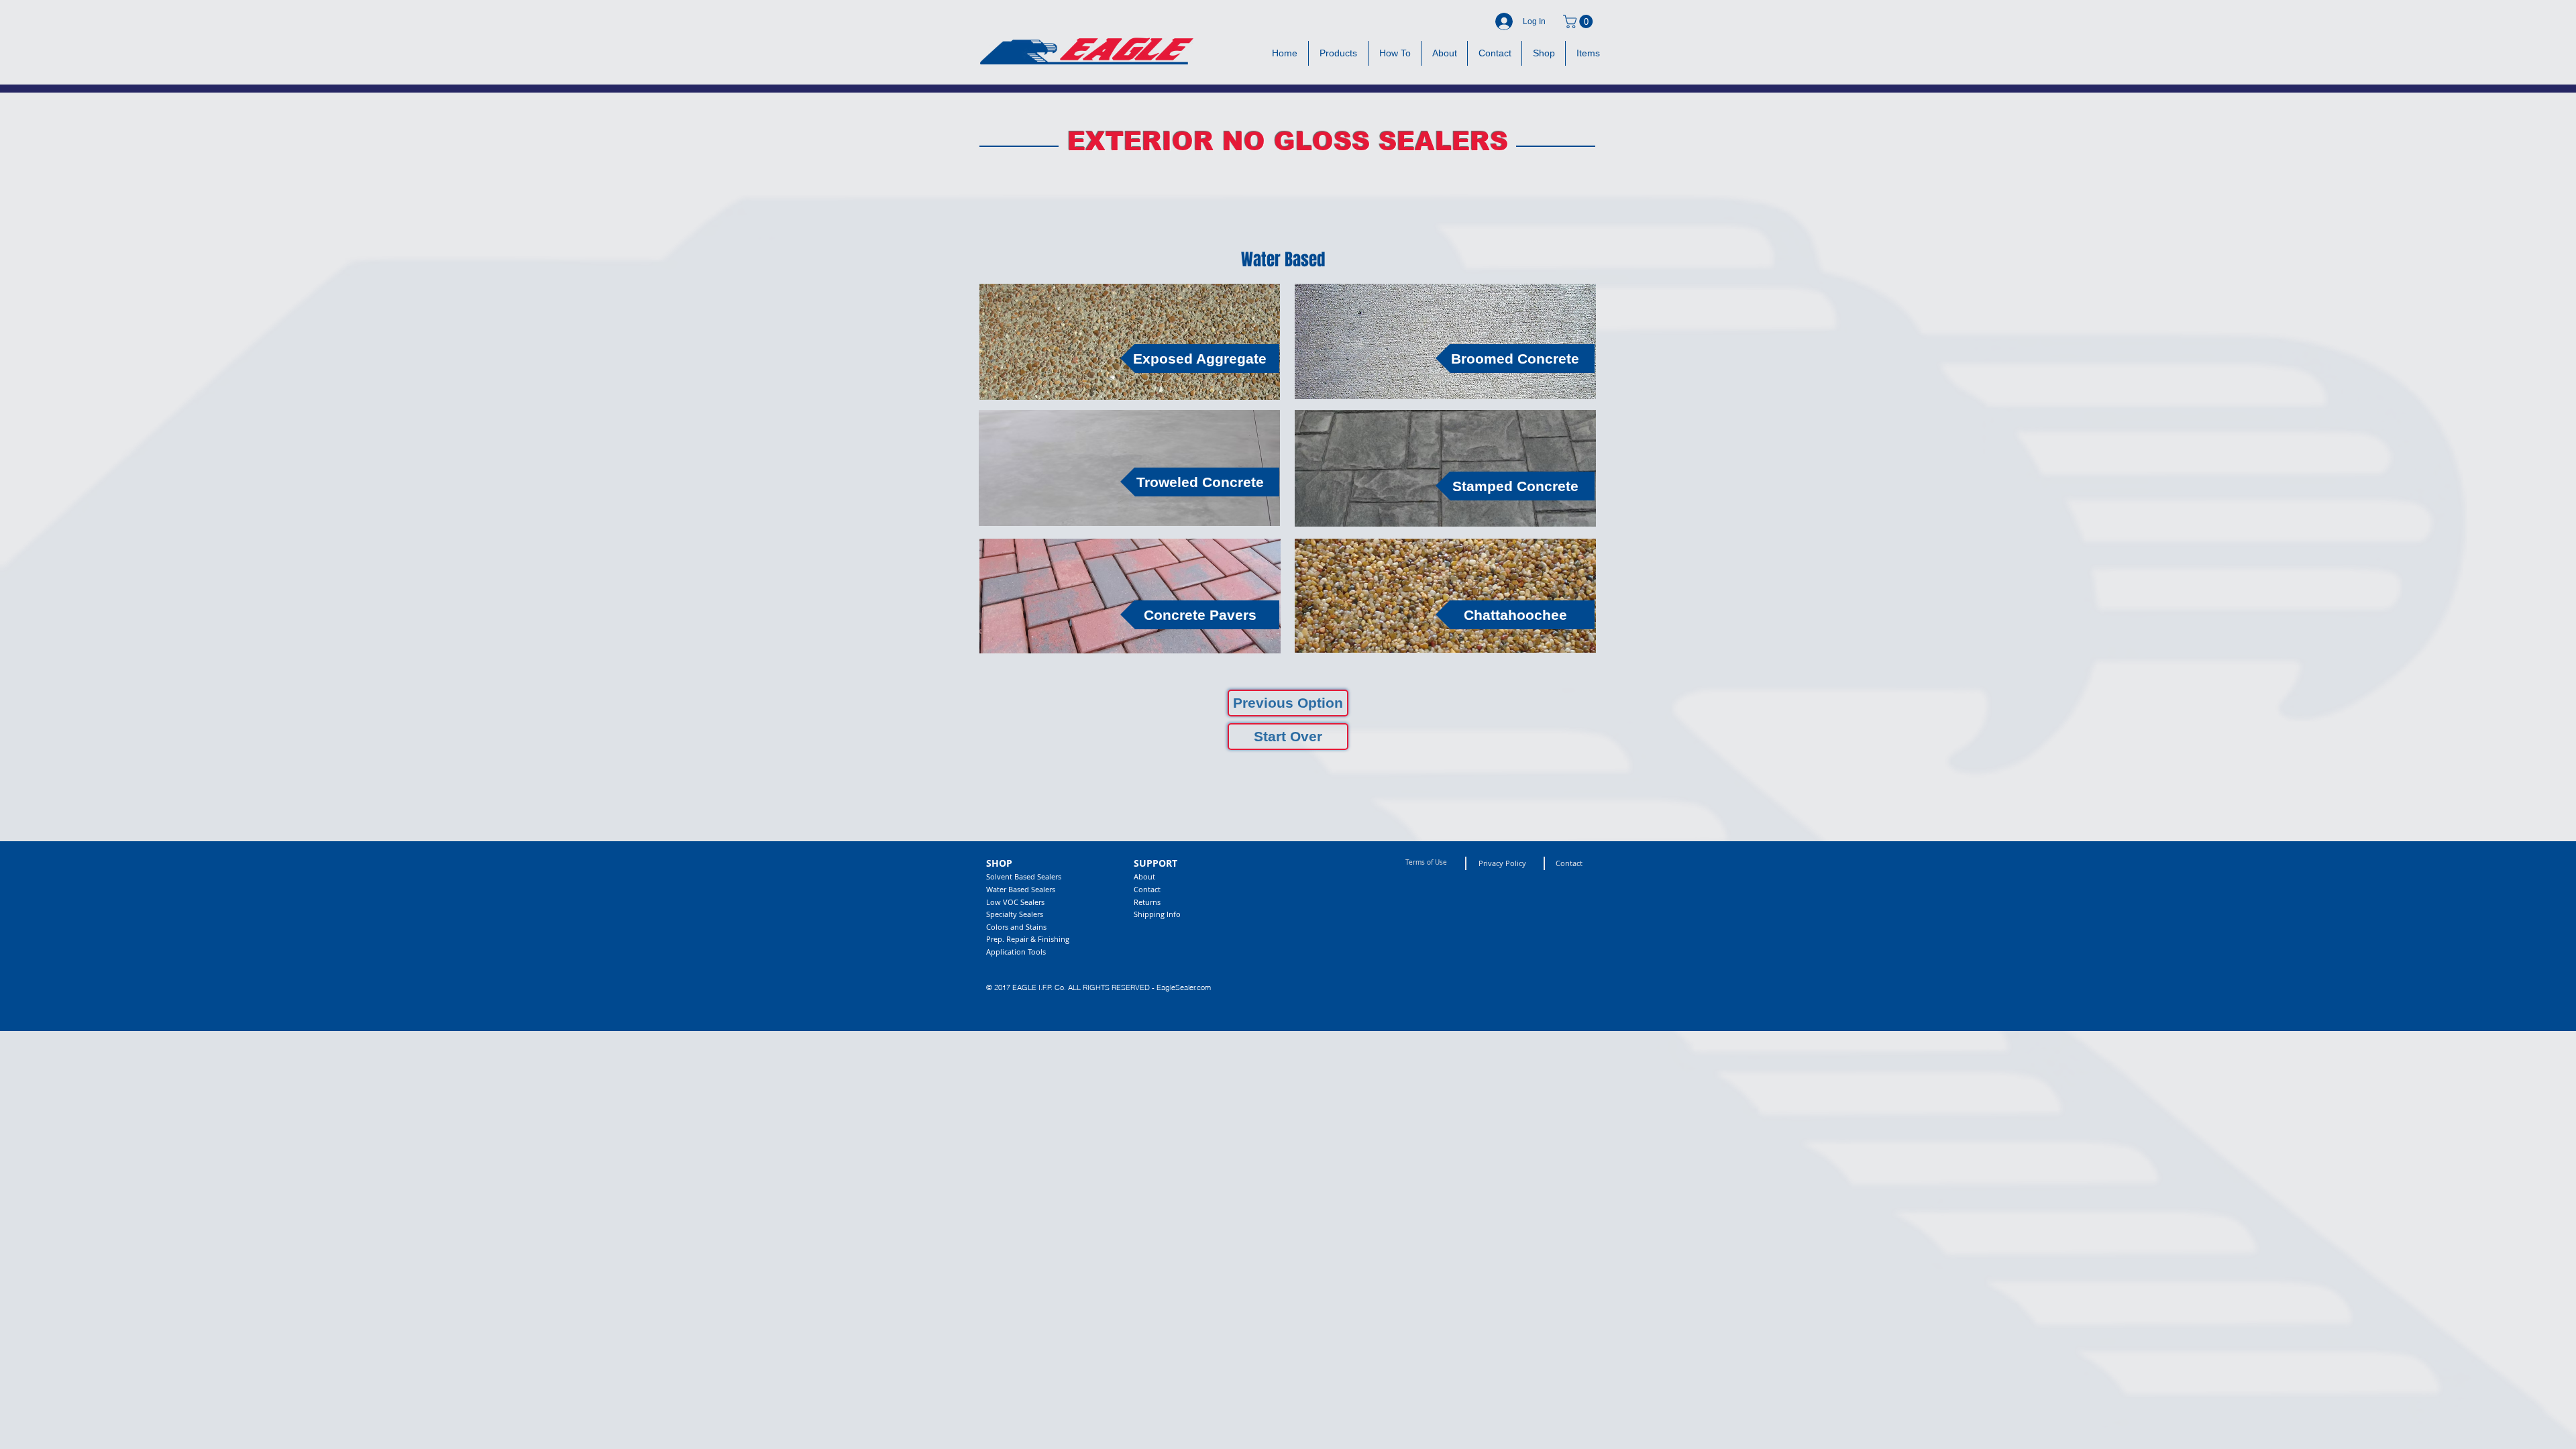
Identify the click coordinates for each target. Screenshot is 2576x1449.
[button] (1579, 21)
